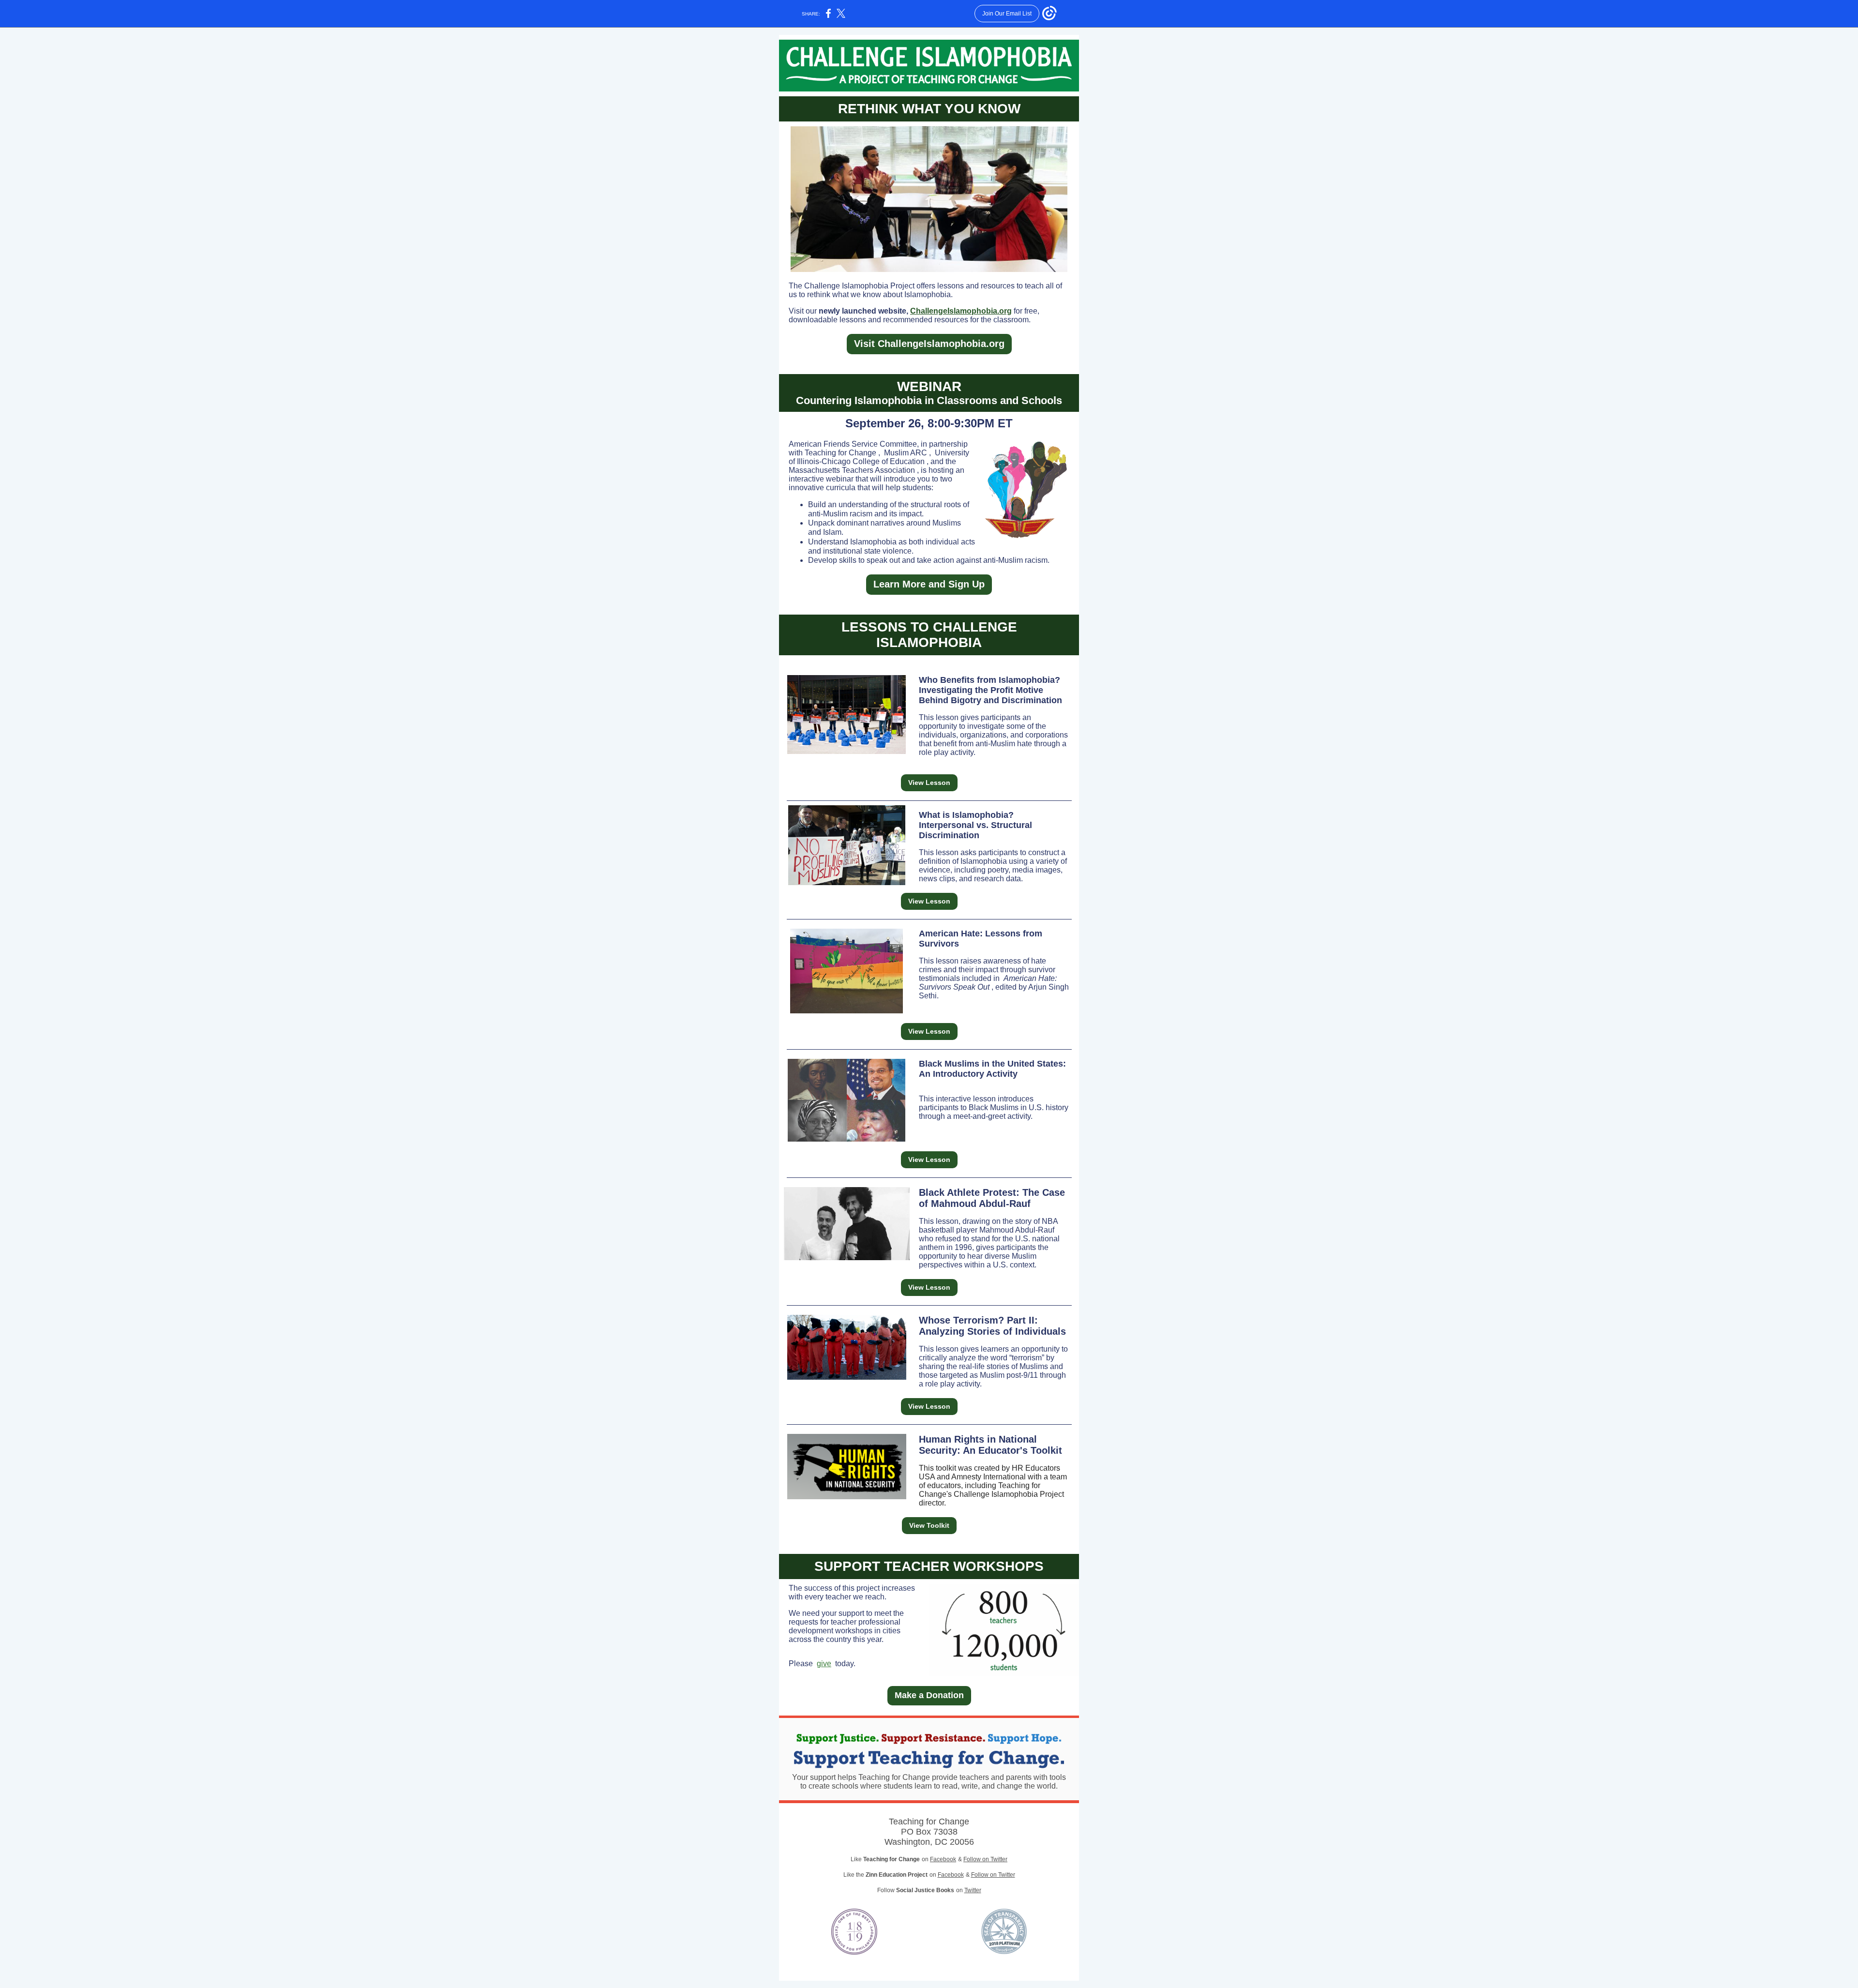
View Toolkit (929, 1525)
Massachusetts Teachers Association (852, 470)
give (824, 1664)
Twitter (973, 1890)
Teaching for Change (840, 453)
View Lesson (929, 783)
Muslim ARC (906, 453)
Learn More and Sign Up (929, 584)
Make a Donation (929, 1695)
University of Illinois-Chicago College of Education (879, 457)
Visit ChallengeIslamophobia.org (929, 344)
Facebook (943, 1859)
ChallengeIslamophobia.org (961, 311)
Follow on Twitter (985, 1859)
